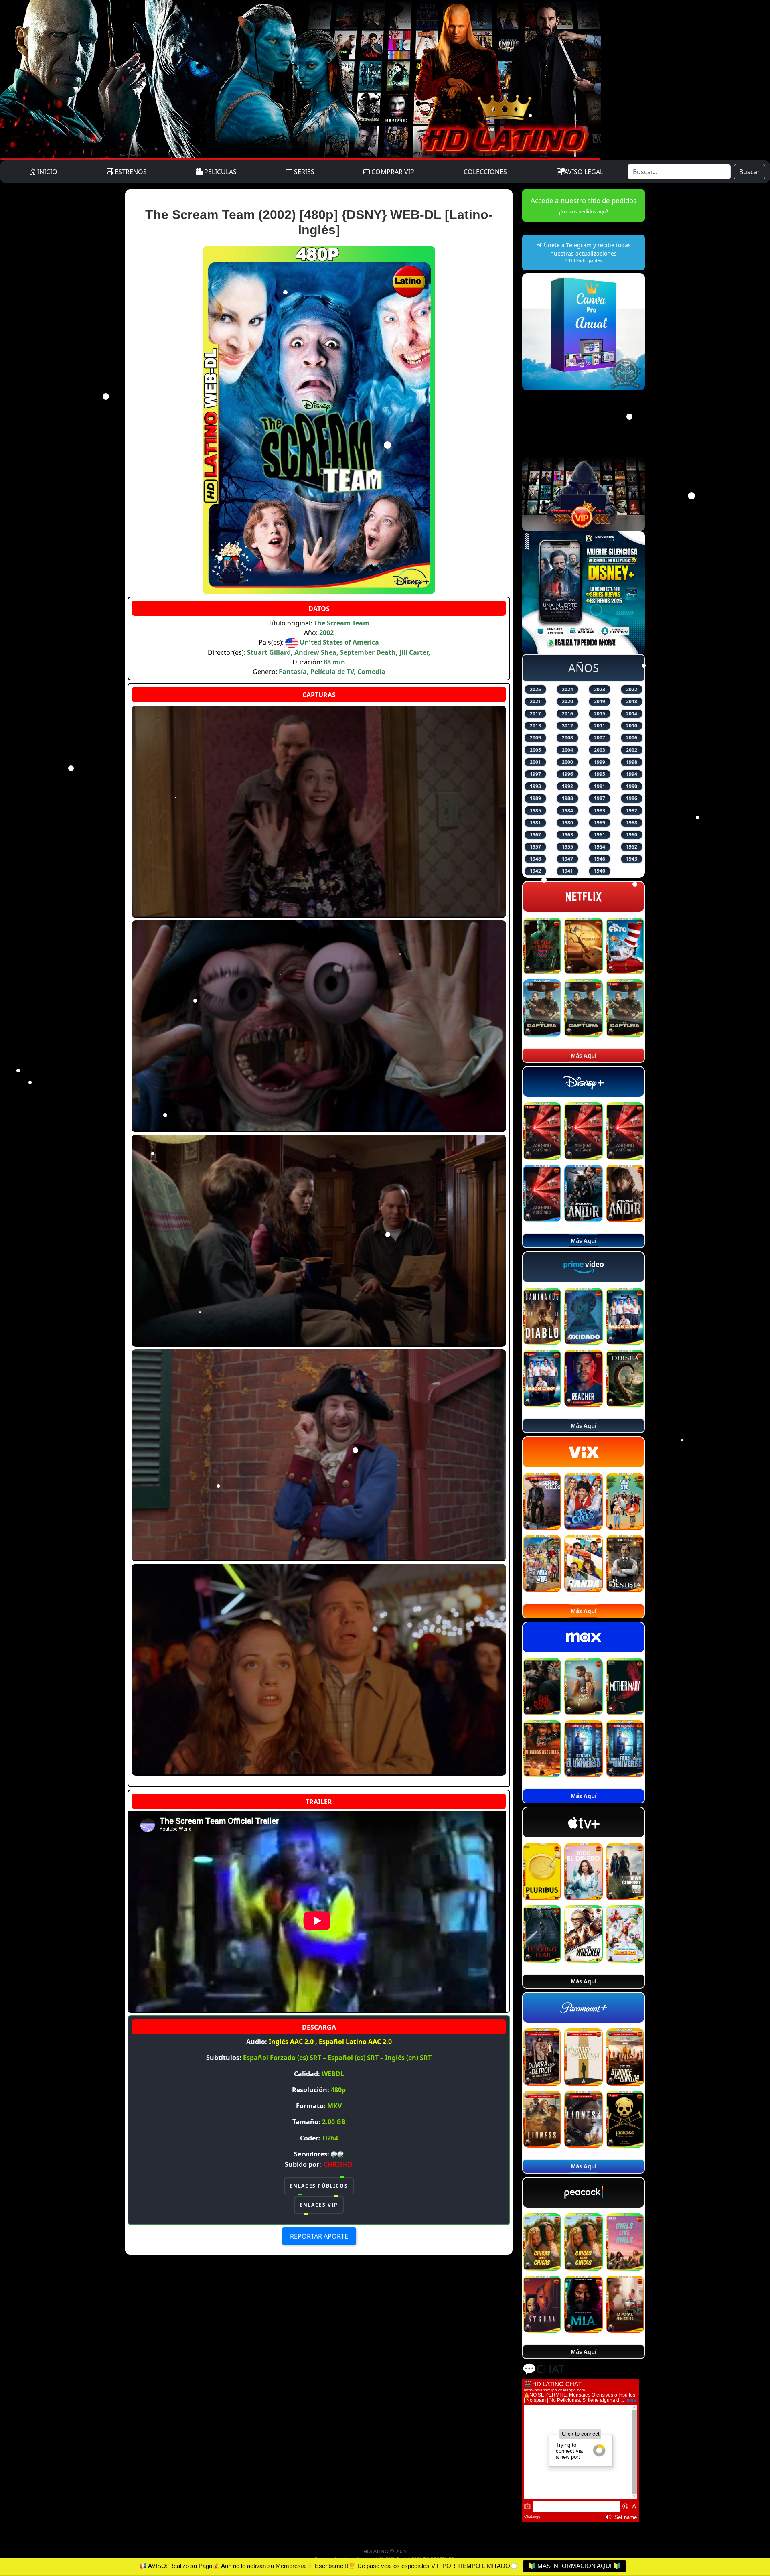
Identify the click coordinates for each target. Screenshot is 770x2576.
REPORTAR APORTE (319, 2236)
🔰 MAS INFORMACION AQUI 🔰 (574, 2566)
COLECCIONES (485, 172)
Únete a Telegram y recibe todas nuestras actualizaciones (587, 252)
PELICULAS (220, 172)
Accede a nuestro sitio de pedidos (584, 205)
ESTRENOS (130, 172)
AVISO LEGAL (583, 172)
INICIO (47, 172)
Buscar (750, 172)
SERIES (303, 172)
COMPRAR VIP (392, 172)
